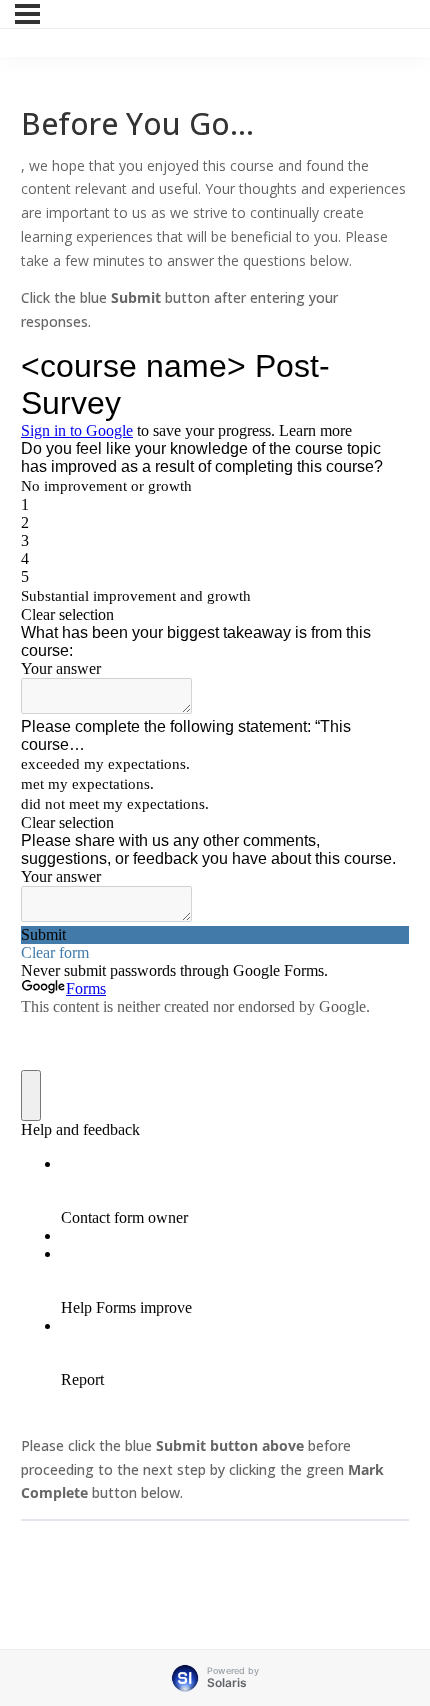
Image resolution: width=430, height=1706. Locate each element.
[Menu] (27, 14)
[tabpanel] (215, 830)
